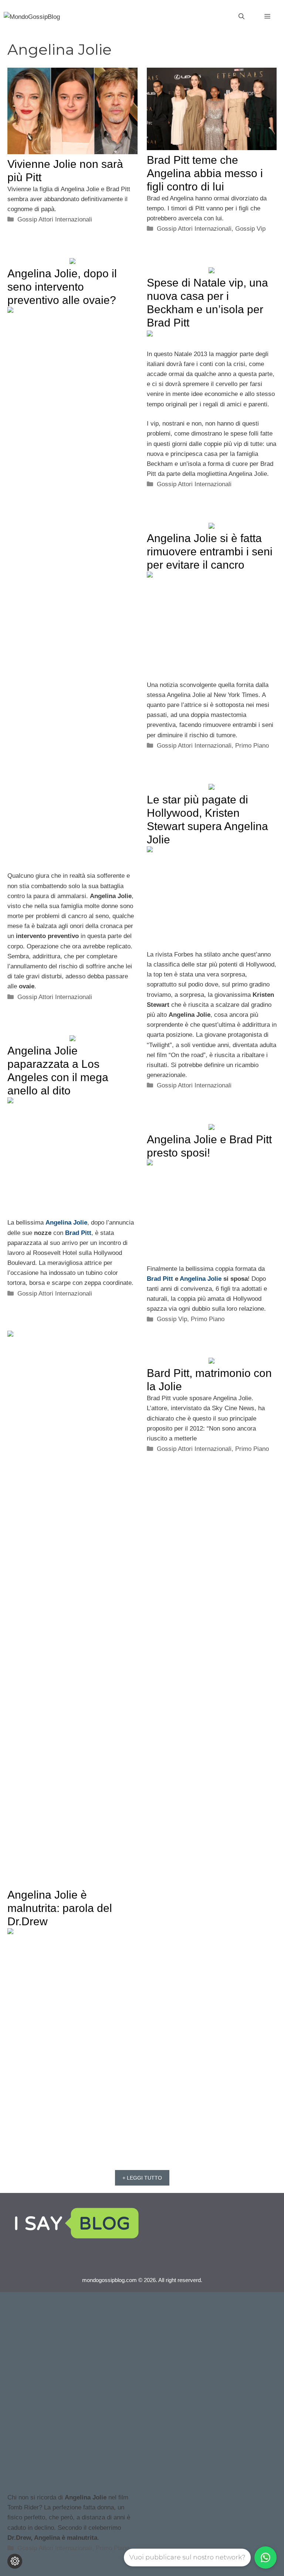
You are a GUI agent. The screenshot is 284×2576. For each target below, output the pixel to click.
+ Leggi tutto (142, 2178)
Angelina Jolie (66, 1223)
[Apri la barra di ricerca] (241, 17)
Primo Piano (252, 746)
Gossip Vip (250, 229)
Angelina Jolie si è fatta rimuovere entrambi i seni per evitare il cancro (210, 551)
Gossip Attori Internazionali (55, 219)
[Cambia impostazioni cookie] (15, 2561)
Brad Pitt (78, 1233)
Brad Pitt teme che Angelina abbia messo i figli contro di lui (205, 173)
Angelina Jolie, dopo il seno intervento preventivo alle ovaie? (62, 287)
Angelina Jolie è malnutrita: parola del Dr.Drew (60, 1908)
